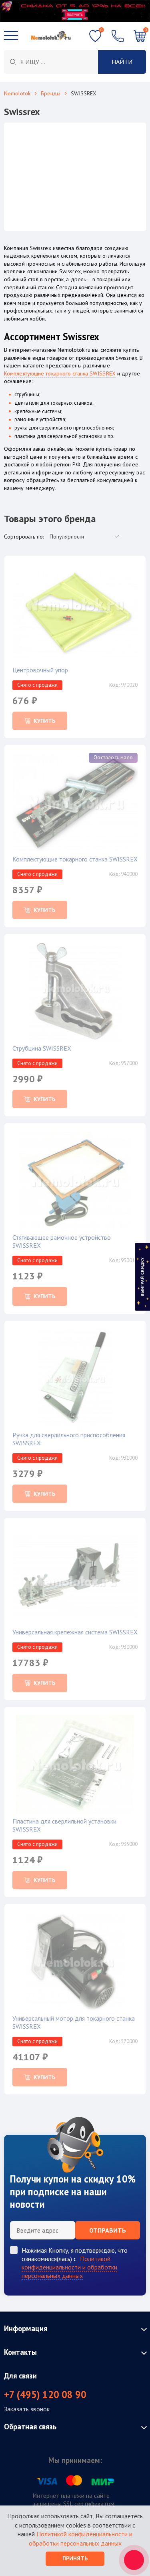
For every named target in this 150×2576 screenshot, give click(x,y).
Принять (75, 2558)
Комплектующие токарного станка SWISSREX (60, 373)
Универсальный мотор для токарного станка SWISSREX (74, 2022)
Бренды (51, 93)
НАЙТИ (122, 62)
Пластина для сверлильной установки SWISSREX (64, 1825)
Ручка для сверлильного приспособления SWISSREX (69, 1439)
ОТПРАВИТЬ (108, 2230)
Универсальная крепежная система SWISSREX (75, 1632)
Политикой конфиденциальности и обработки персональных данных (69, 2267)
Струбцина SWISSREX (42, 1048)
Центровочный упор (40, 670)
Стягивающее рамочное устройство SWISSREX (62, 1241)
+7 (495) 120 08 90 (45, 2395)
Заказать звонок (27, 2409)
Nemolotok (17, 93)
